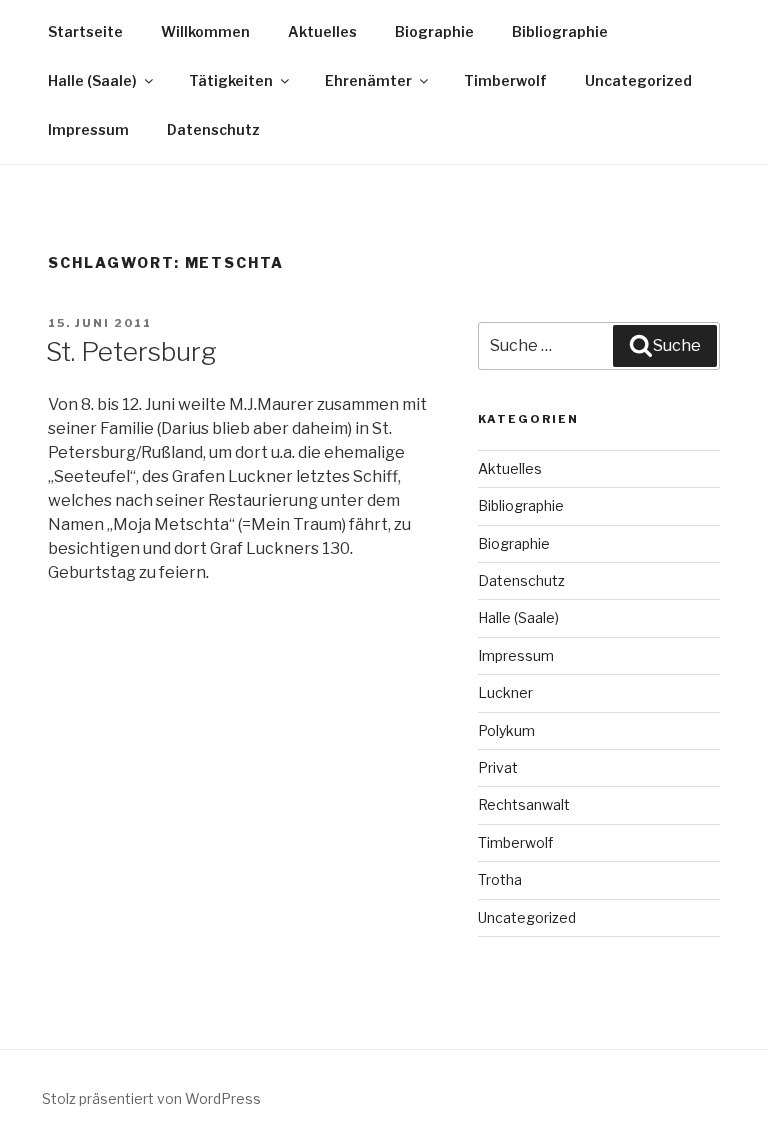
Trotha (500, 879)
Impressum (88, 129)
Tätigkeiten (231, 80)
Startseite (85, 31)
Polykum (506, 730)
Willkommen (205, 31)
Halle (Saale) (92, 80)
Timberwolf (505, 80)
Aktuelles (322, 31)
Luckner (505, 692)
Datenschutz (213, 129)
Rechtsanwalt (524, 804)
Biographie (434, 31)
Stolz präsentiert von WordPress (151, 1098)
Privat (498, 767)
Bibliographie (560, 31)
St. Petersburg (131, 351)
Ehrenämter (368, 80)
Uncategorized (638, 80)
